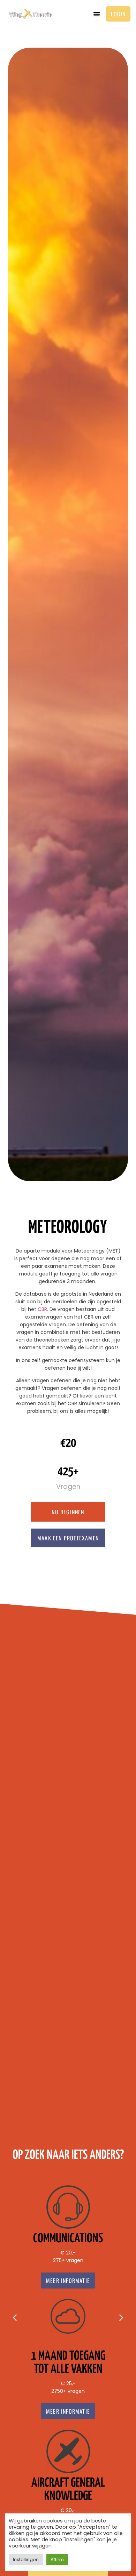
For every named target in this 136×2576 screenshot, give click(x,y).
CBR (42, 1309)
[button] (97, 14)
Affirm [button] (57, 2559)
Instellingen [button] (26, 2559)
